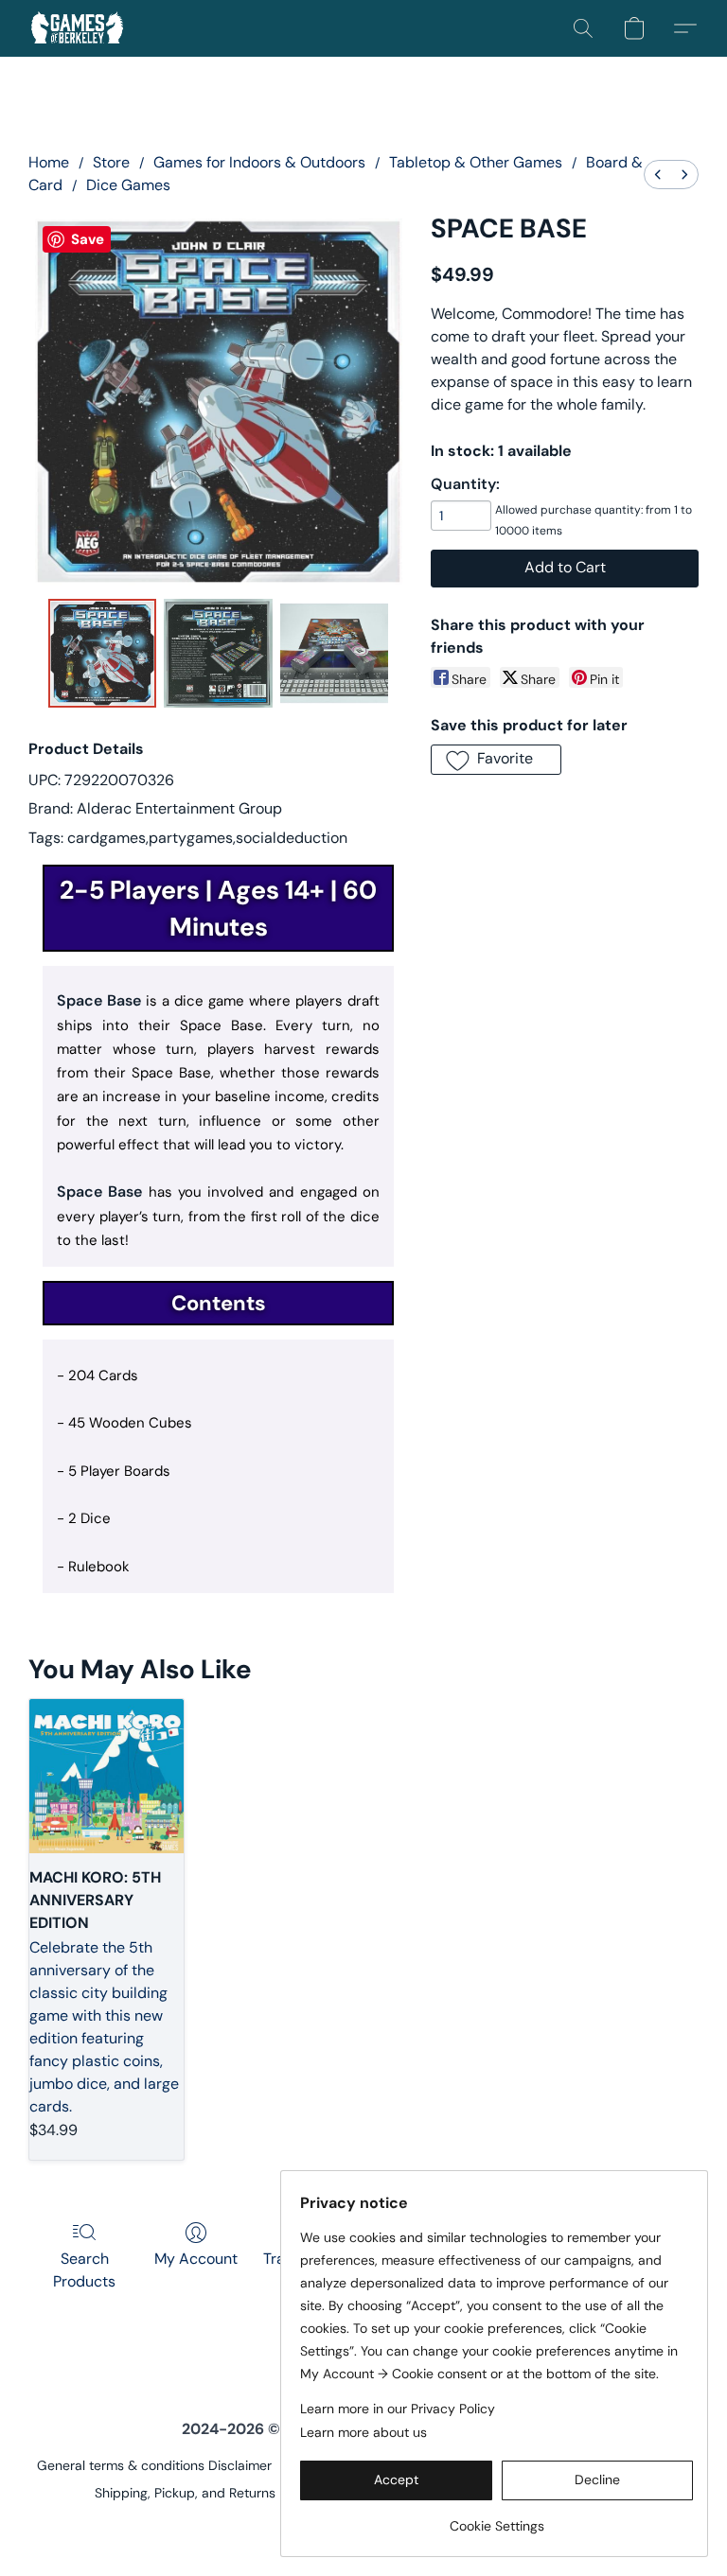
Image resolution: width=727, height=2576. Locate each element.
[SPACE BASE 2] (335, 653)
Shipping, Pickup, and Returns (185, 2493)
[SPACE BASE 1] (218, 653)
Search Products (84, 2270)
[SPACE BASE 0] (103, 653)
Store (111, 162)
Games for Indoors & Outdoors (259, 162)
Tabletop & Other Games (476, 162)
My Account (196, 2259)
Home (49, 162)
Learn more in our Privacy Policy (398, 2409)
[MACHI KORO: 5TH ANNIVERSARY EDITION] (106, 1776)
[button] (77, 28)
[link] (496, 2519)
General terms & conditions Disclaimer (154, 2465)
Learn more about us (363, 2432)
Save (88, 239)
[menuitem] (658, 175)
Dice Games (128, 185)
